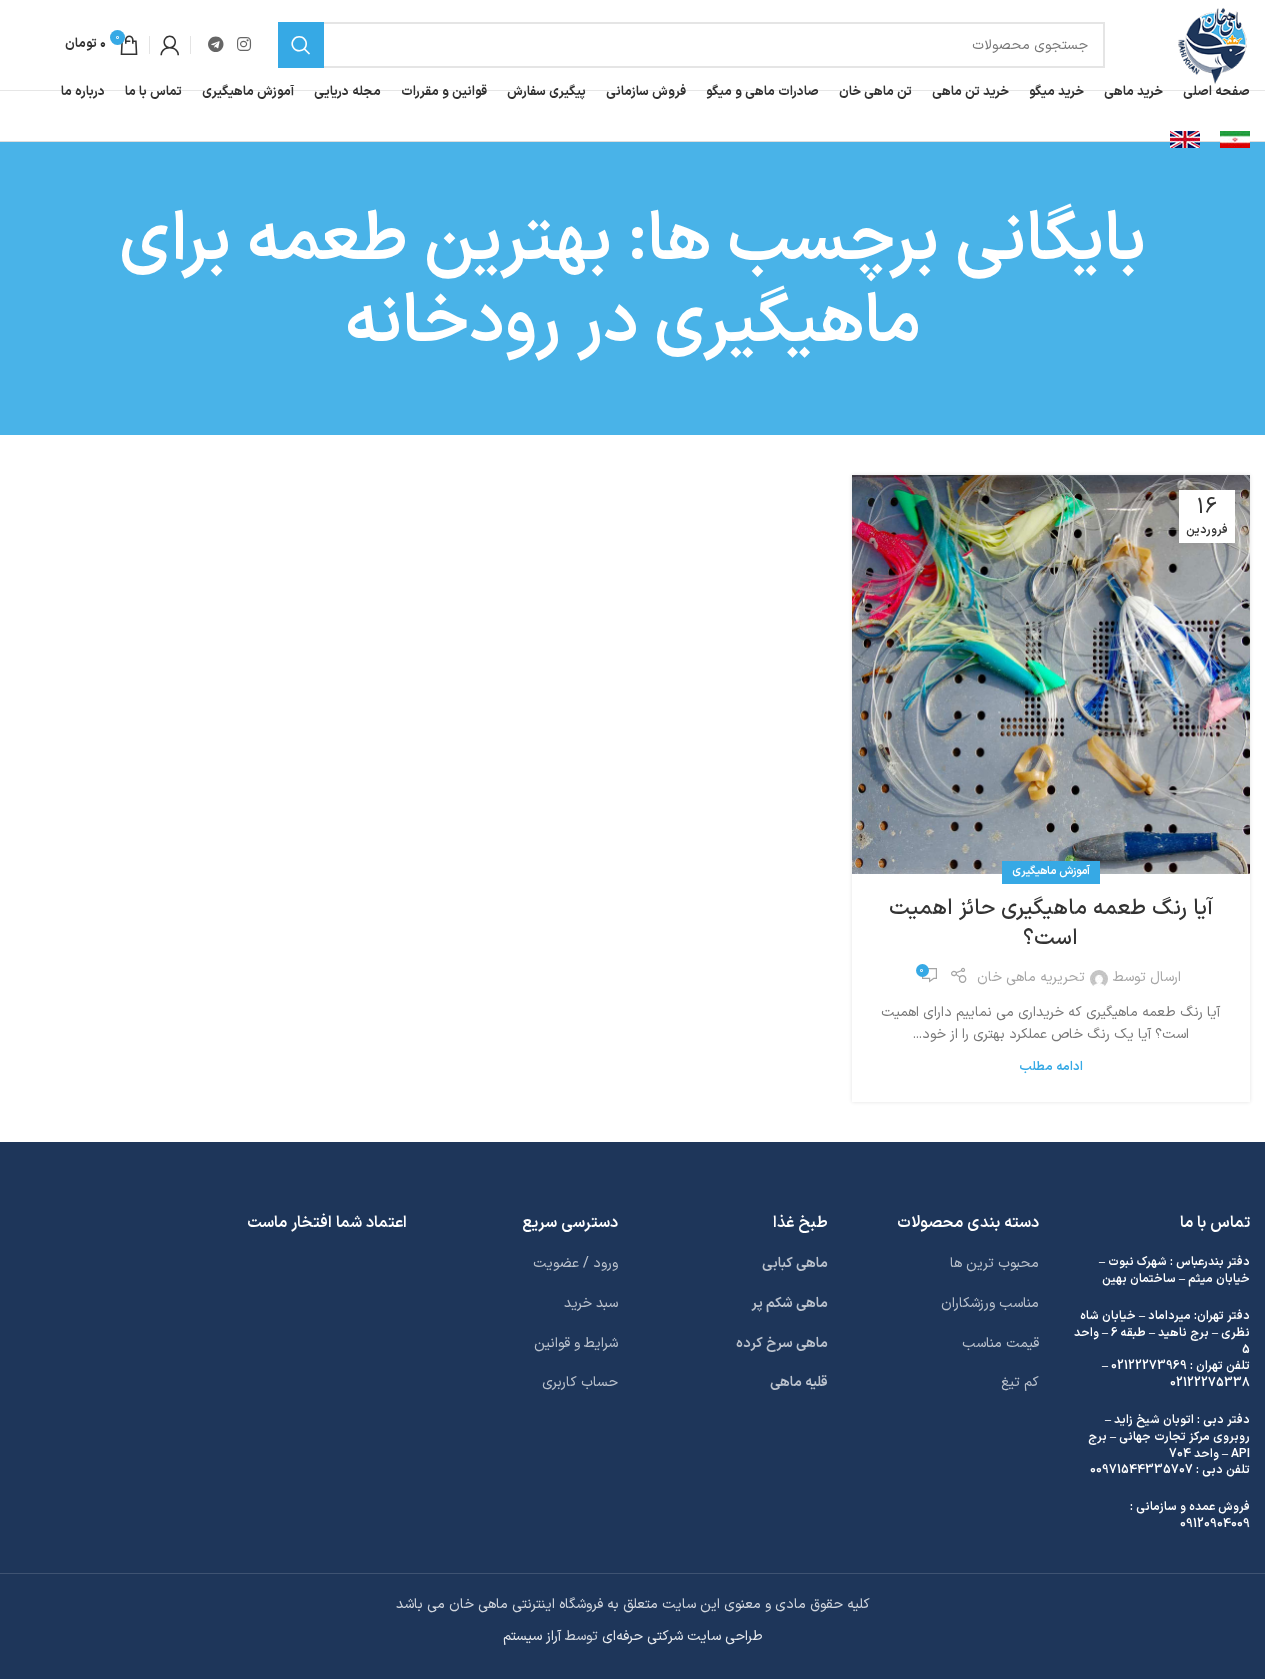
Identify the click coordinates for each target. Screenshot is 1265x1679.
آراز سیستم (532, 1636)
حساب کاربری (580, 1382)
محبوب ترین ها (994, 1263)
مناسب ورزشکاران (990, 1303)
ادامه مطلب (1051, 1066)
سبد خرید (591, 1303)
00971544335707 (1141, 1470)
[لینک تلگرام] (215, 45)
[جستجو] (301, 45)
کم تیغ (1020, 1382)
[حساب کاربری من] (170, 45)
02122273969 (1149, 1366)
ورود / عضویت (575, 1263)
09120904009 (1215, 1524)
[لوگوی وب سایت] (1212, 44)
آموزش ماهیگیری (1051, 871)
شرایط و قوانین (576, 1343)
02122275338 (1210, 1383)
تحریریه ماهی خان (1031, 977)
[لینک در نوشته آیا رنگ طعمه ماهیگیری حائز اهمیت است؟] (1051, 674)
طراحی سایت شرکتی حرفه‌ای (682, 1636)
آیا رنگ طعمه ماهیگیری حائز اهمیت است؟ (1051, 924)
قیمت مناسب (1000, 1343)
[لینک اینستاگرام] (243, 45)
